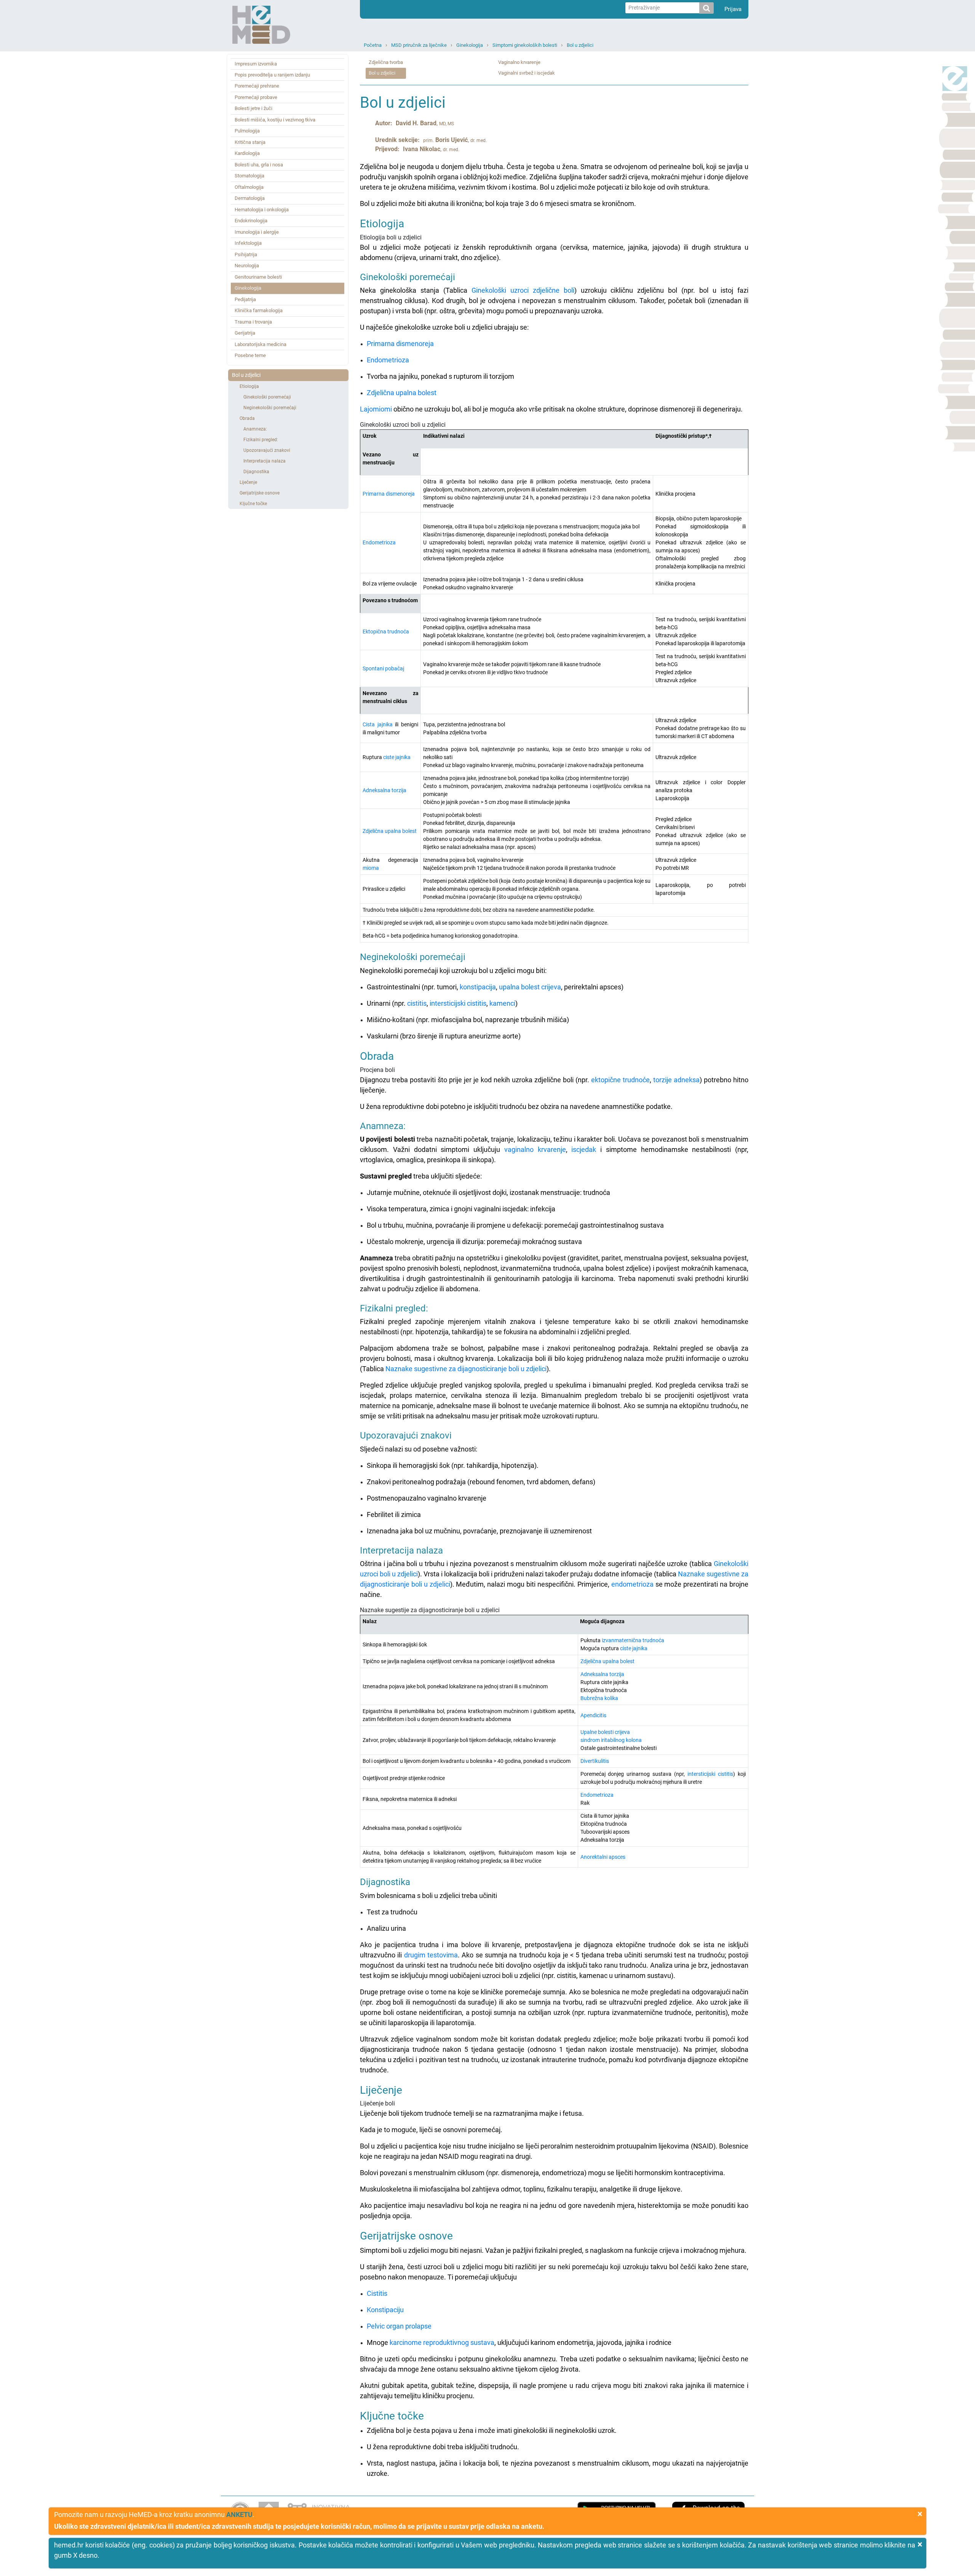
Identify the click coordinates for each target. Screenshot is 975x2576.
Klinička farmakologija (259, 310)
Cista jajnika (378, 724)
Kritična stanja (250, 142)
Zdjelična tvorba (386, 62)
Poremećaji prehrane (257, 86)
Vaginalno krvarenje (519, 62)
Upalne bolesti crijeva (605, 1732)
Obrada (247, 418)
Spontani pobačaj (383, 668)
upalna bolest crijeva (530, 987)
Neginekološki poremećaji (270, 408)
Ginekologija (470, 45)
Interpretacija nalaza (265, 461)
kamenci (502, 1003)
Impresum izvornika (256, 64)
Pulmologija (247, 131)
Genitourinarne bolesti (258, 277)
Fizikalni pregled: (261, 440)
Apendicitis (593, 1715)
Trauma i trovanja (253, 322)
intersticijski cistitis (458, 1003)
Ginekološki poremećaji (267, 397)
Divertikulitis (595, 1761)
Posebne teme (250, 355)
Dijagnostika (256, 472)
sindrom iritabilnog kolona (611, 1740)
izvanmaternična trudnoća (633, 1640)
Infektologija (248, 243)
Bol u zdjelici (580, 45)
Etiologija (249, 386)
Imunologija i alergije (257, 232)
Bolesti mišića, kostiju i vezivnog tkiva (275, 120)
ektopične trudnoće (620, 1080)
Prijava (733, 9)
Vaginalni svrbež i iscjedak (527, 73)
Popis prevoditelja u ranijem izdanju (272, 75)
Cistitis (377, 2293)
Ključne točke (253, 504)
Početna (373, 45)
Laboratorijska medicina (261, 344)
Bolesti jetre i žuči (253, 108)
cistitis (417, 1003)
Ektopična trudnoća (386, 632)
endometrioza (632, 1584)
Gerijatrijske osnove (260, 493)
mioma (371, 868)
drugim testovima (431, 1955)
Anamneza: (255, 429)
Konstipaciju (385, 2310)
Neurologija (247, 266)
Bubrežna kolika (599, 1698)
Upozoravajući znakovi (267, 450)
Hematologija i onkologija (262, 210)
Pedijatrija (245, 299)
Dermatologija (250, 198)
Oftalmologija (249, 187)
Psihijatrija (246, 254)
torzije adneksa (676, 1080)
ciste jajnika (397, 757)
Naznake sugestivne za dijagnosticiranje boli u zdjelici (466, 1369)
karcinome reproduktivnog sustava (442, 2342)
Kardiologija (247, 153)
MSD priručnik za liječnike (419, 45)
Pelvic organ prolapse (399, 2326)
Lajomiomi (376, 409)
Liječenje (248, 482)
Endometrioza (388, 360)
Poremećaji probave (256, 97)
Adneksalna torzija (384, 790)
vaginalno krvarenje (535, 1149)
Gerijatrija (245, 333)
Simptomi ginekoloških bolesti (525, 45)
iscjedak (584, 1149)
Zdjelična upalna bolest (402, 393)
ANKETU (239, 2515)
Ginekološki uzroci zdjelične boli (523, 290)
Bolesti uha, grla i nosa (259, 165)
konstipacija (478, 987)
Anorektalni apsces (603, 1857)
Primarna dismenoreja (400, 344)
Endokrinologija (251, 221)
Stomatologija (249, 176)
